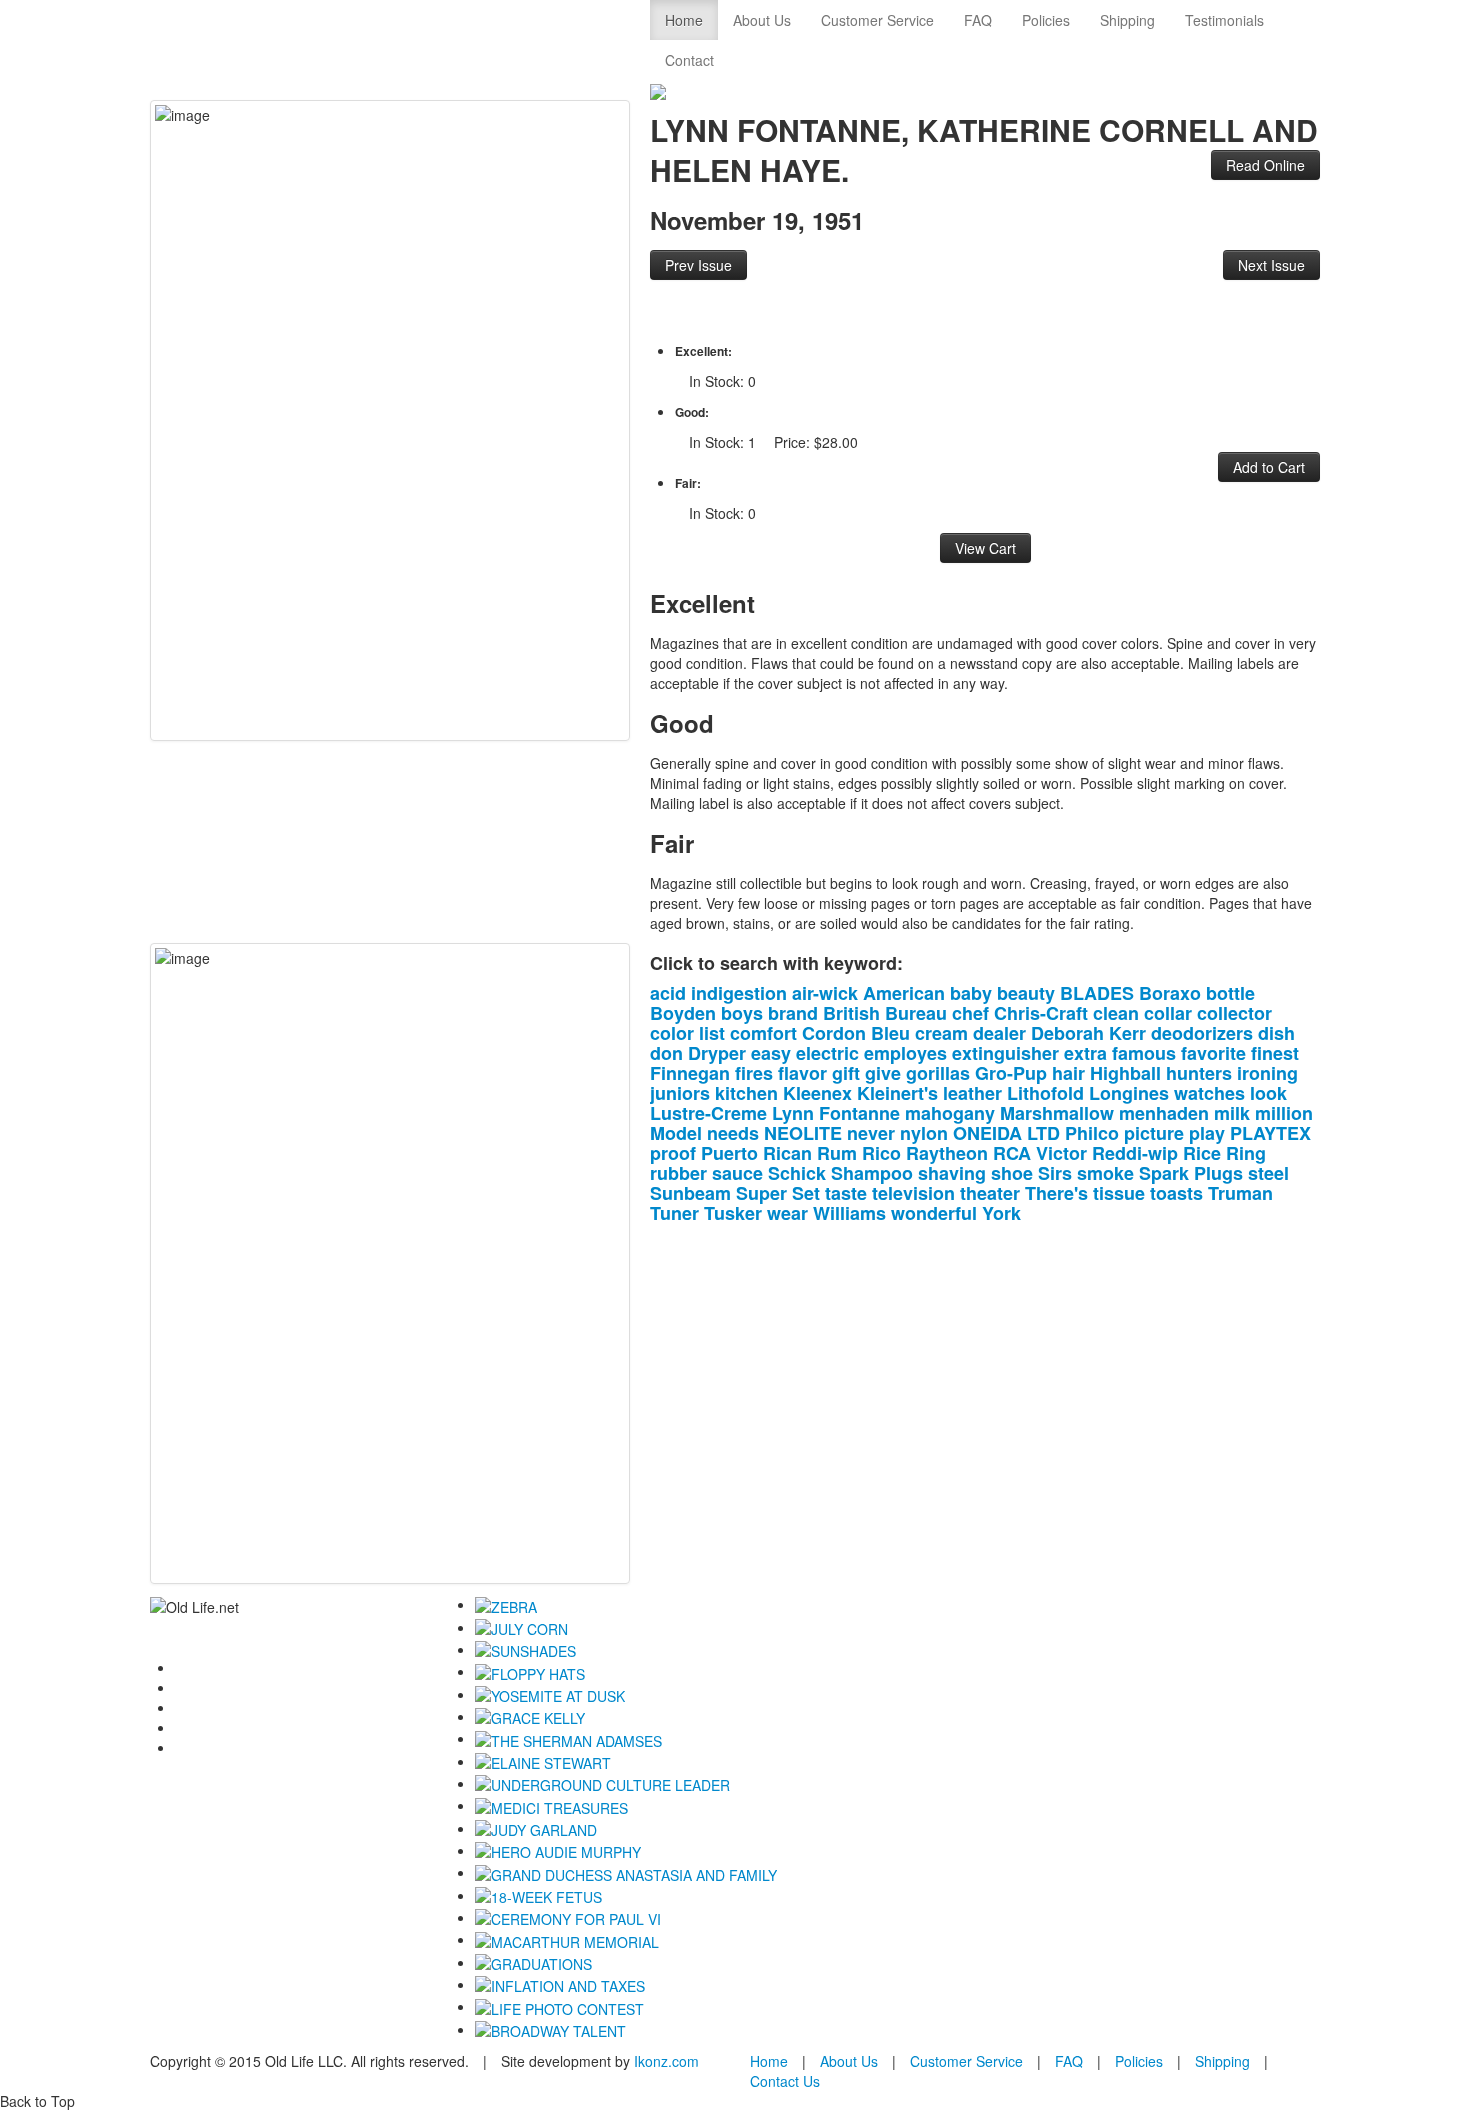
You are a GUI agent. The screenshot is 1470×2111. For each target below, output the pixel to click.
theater (990, 1193)
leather (972, 1093)
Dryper (717, 1053)
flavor (802, 1073)
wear (787, 1213)
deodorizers (1202, 1033)
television (913, 1193)
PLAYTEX (1270, 1133)
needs (733, 1133)
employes (905, 1053)
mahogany (950, 1113)
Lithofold (1045, 1093)
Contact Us (785, 2081)
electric (827, 1053)
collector (1234, 1013)
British (851, 1013)
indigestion (739, 993)
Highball (1125, 1073)
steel (1268, 1173)
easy (771, 1053)
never (871, 1133)
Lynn (793, 1113)
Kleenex (817, 1093)
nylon (924, 1133)
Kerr (1127, 1033)
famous (1144, 1053)
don (666, 1053)
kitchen (746, 1093)
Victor (1061, 1153)
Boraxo (1170, 993)
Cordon (834, 1033)
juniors (680, 1093)
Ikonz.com (666, 2061)
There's (1056, 1193)
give (883, 1073)
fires (754, 1073)
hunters (1199, 1073)
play (1207, 1133)
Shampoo (872, 1173)
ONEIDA (987, 1133)
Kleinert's (897, 1093)
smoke (1105, 1173)
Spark (1164, 1173)
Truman (1240, 1193)
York (1001, 1213)
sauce (737, 1173)
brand (793, 1013)
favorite (1213, 1053)
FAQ (978, 20)
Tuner (674, 1213)
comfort (763, 1033)
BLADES (1097, 993)
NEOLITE (803, 1133)
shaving (952, 1173)
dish (1276, 1033)
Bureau (916, 1013)
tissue (1119, 1193)
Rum (837, 1153)
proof (673, 1153)
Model (676, 1133)
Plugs (1218, 1173)
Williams (849, 1213)
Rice (1202, 1153)
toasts (1176, 1193)
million (1284, 1113)
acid (668, 993)
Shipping (1127, 20)
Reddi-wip (1135, 1153)
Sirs (1055, 1173)
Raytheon (947, 1153)
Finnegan (690, 1073)
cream (941, 1033)
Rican (787, 1153)
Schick (797, 1173)
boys (742, 1013)
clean (1116, 1013)
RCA (1012, 1153)
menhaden (1164, 1113)
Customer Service (877, 20)
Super (761, 1193)
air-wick (825, 993)
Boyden (683, 1013)
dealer (999, 1033)
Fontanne (859, 1113)
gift (846, 1073)
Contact (689, 60)
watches (1209, 1093)
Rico (881, 1153)
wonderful (934, 1213)
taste (846, 1193)
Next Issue (1271, 265)
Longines (1129, 1093)
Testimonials (1224, 20)
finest (1275, 1053)
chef (970, 1013)
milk (1232, 1113)
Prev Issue (698, 265)
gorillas (938, 1073)
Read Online (1265, 165)
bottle (1230, 993)
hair (1068, 1073)
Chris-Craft (1041, 1013)
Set (806, 1193)
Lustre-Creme (708, 1113)
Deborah (1067, 1033)
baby (971, 993)
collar (1168, 1013)
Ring (1246, 1153)
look (1268, 1093)
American (904, 993)
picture (1154, 1133)
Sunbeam (690, 1193)
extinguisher (1005, 1053)
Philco (1092, 1133)
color (672, 1033)
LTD (1043, 1133)
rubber (678, 1173)
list (712, 1033)
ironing (1267, 1073)
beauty (1026, 993)
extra (1085, 1053)
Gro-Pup (1011, 1073)
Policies (1046, 20)
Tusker (733, 1213)
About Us (762, 20)
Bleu (890, 1033)
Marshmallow (1057, 1113)
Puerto (729, 1153)
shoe (1012, 1173)
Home (684, 20)
